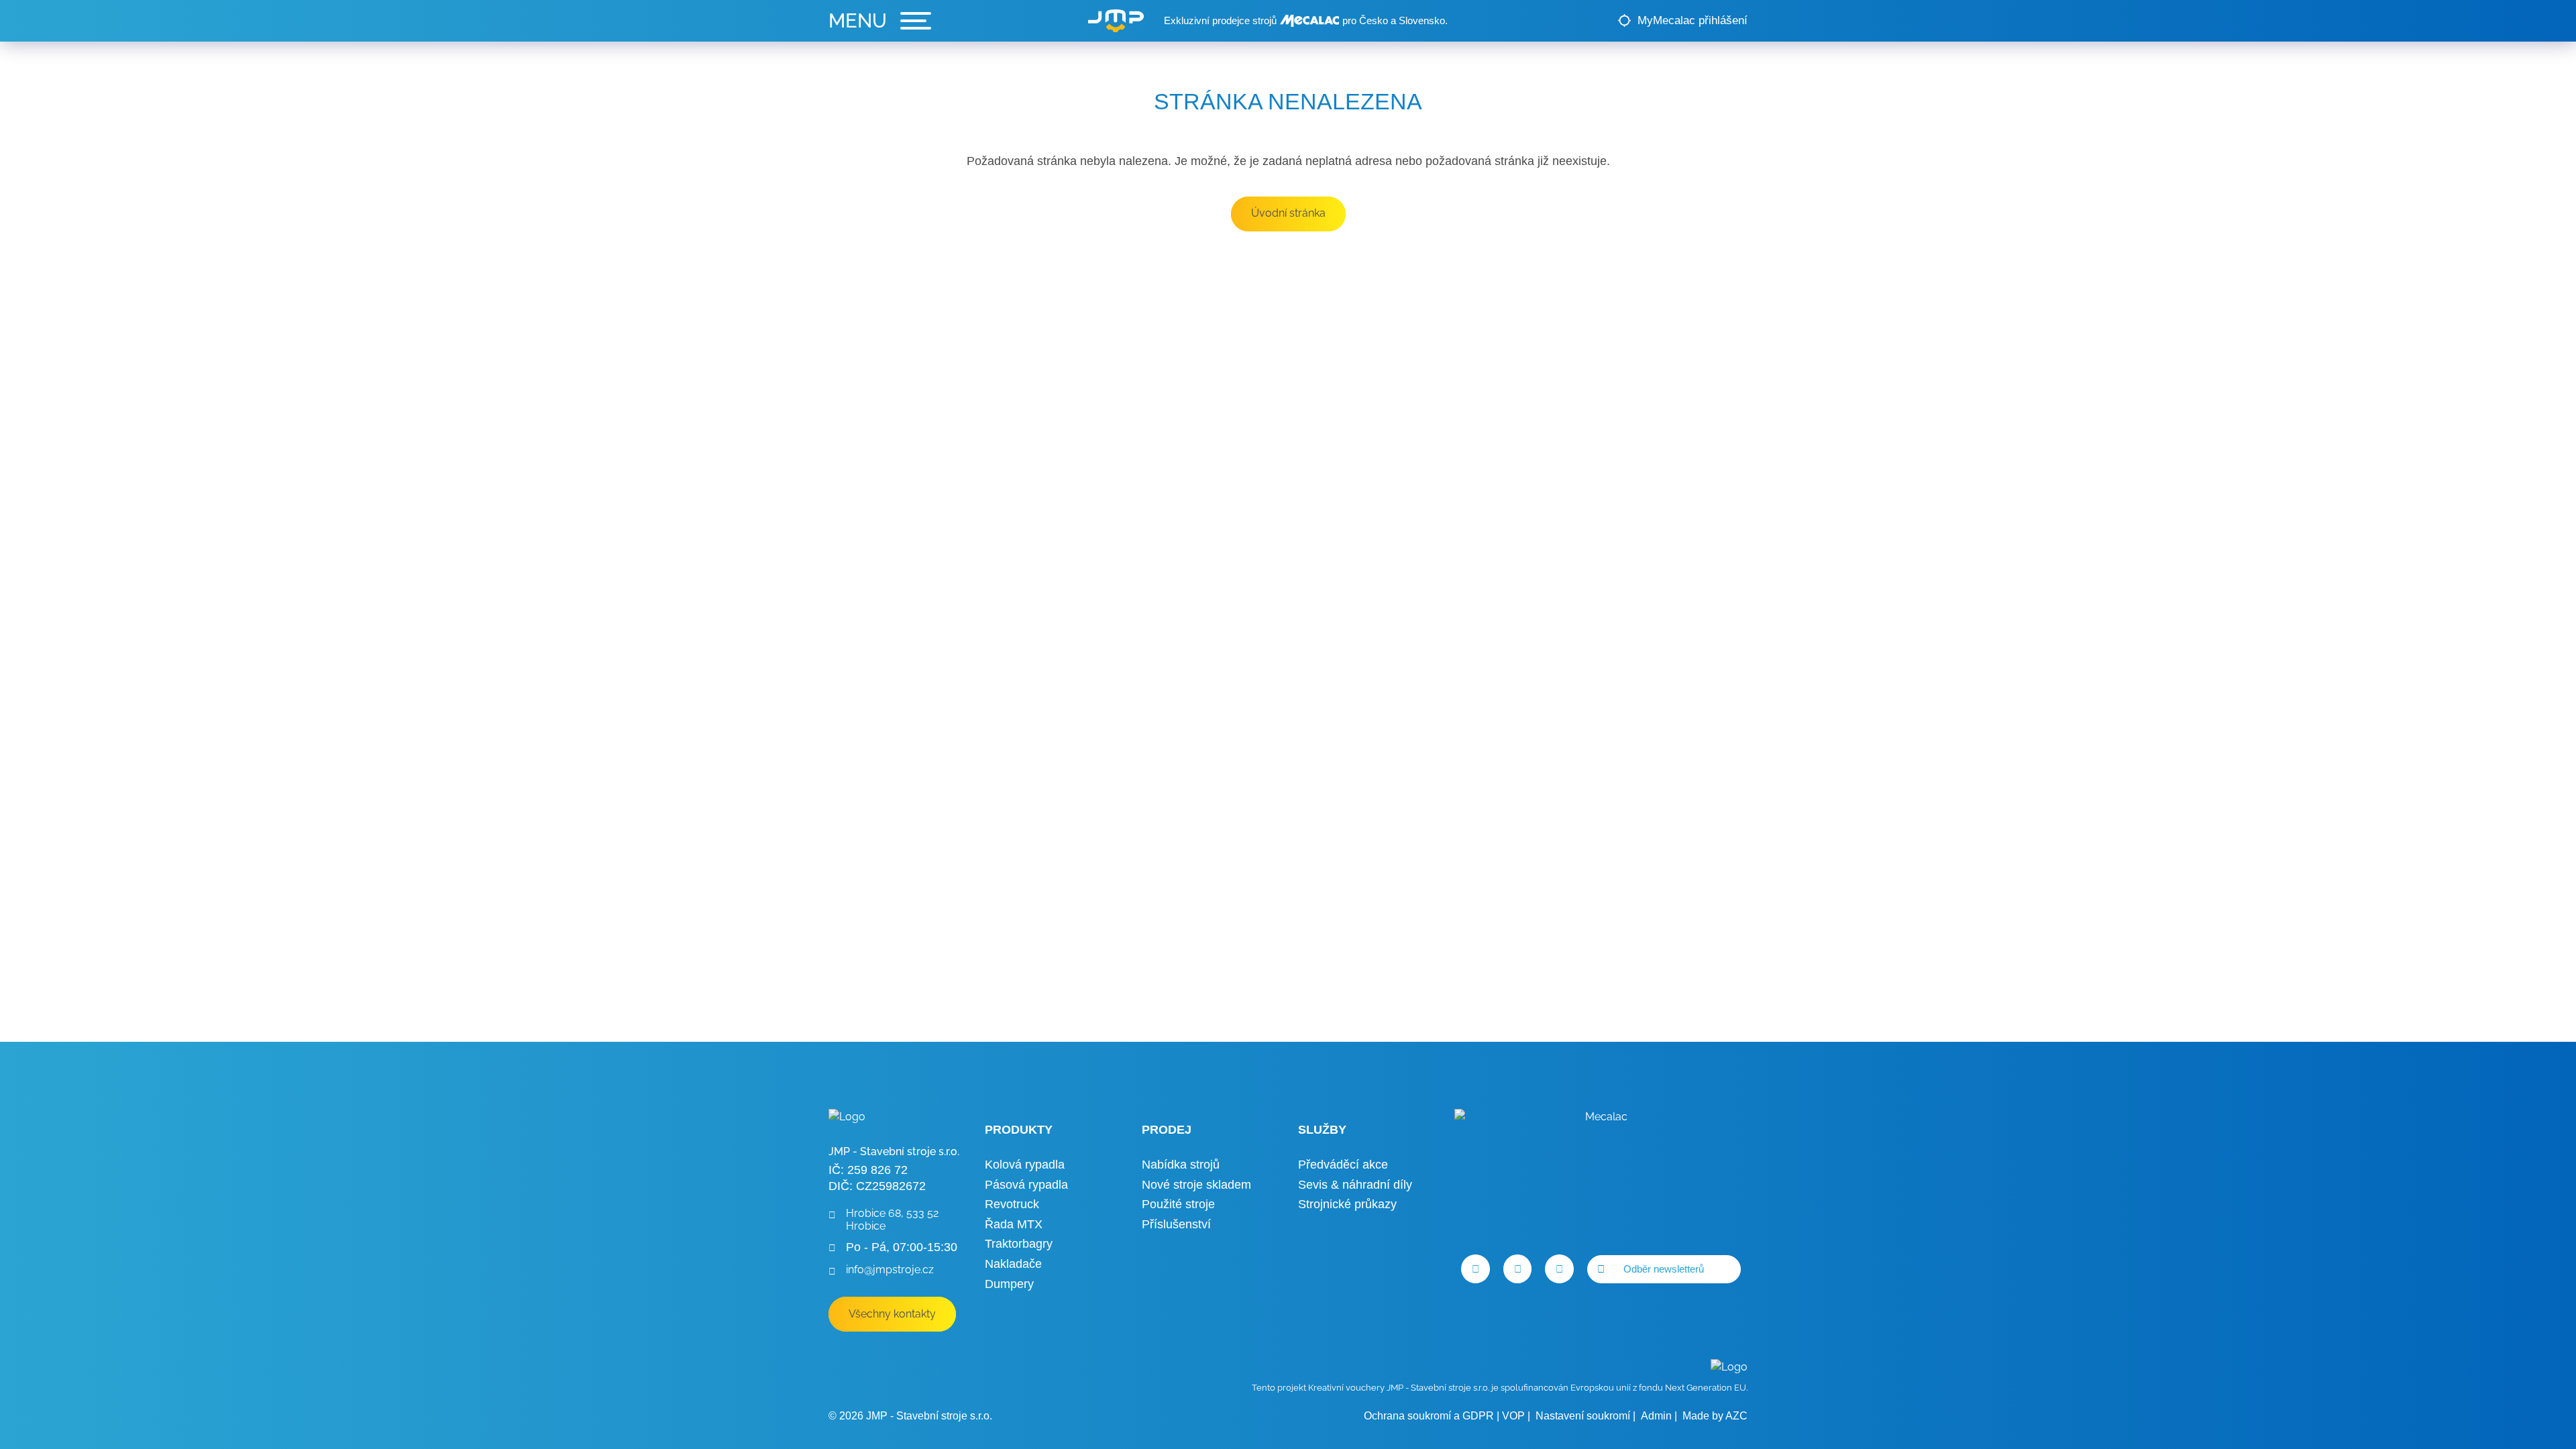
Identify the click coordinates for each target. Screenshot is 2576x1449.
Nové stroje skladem (1196, 1185)
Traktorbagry (1019, 1244)
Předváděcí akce (1343, 1165)
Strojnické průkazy (1347, 1204)
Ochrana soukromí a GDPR (1429, 1416)
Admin (1656, 1416)
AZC (1736, 1416)
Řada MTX (1014, 1224)
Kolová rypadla (1025, 1165)
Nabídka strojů (1181, 1165)
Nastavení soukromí (1583, 1416)
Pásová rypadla (1026, 1185)
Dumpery (1009, 1284)
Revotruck (1012, 1204)
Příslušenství (1176, 1224)
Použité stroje (1178, 1204)
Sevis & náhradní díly (1355, 1185)
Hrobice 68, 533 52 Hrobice (892, 1220)
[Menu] (880, 21)
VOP (1513, 1416)
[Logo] (1116, 21)
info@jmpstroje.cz (890, 1270)
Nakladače (1013, 1264)
